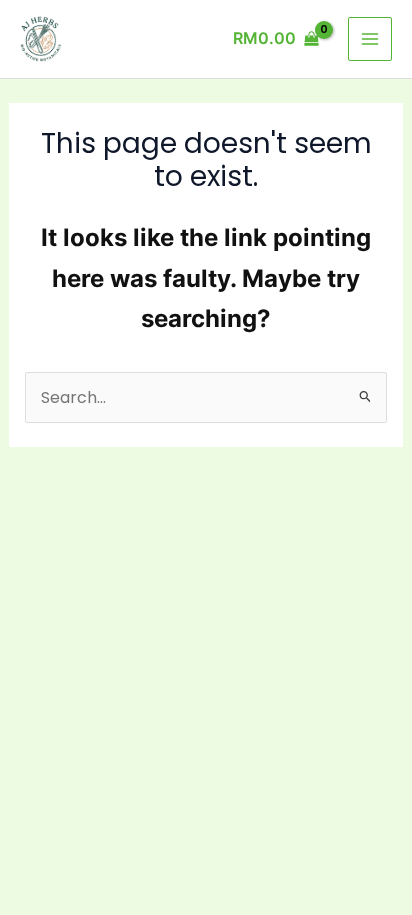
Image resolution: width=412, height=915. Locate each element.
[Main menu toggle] (370, 39)
